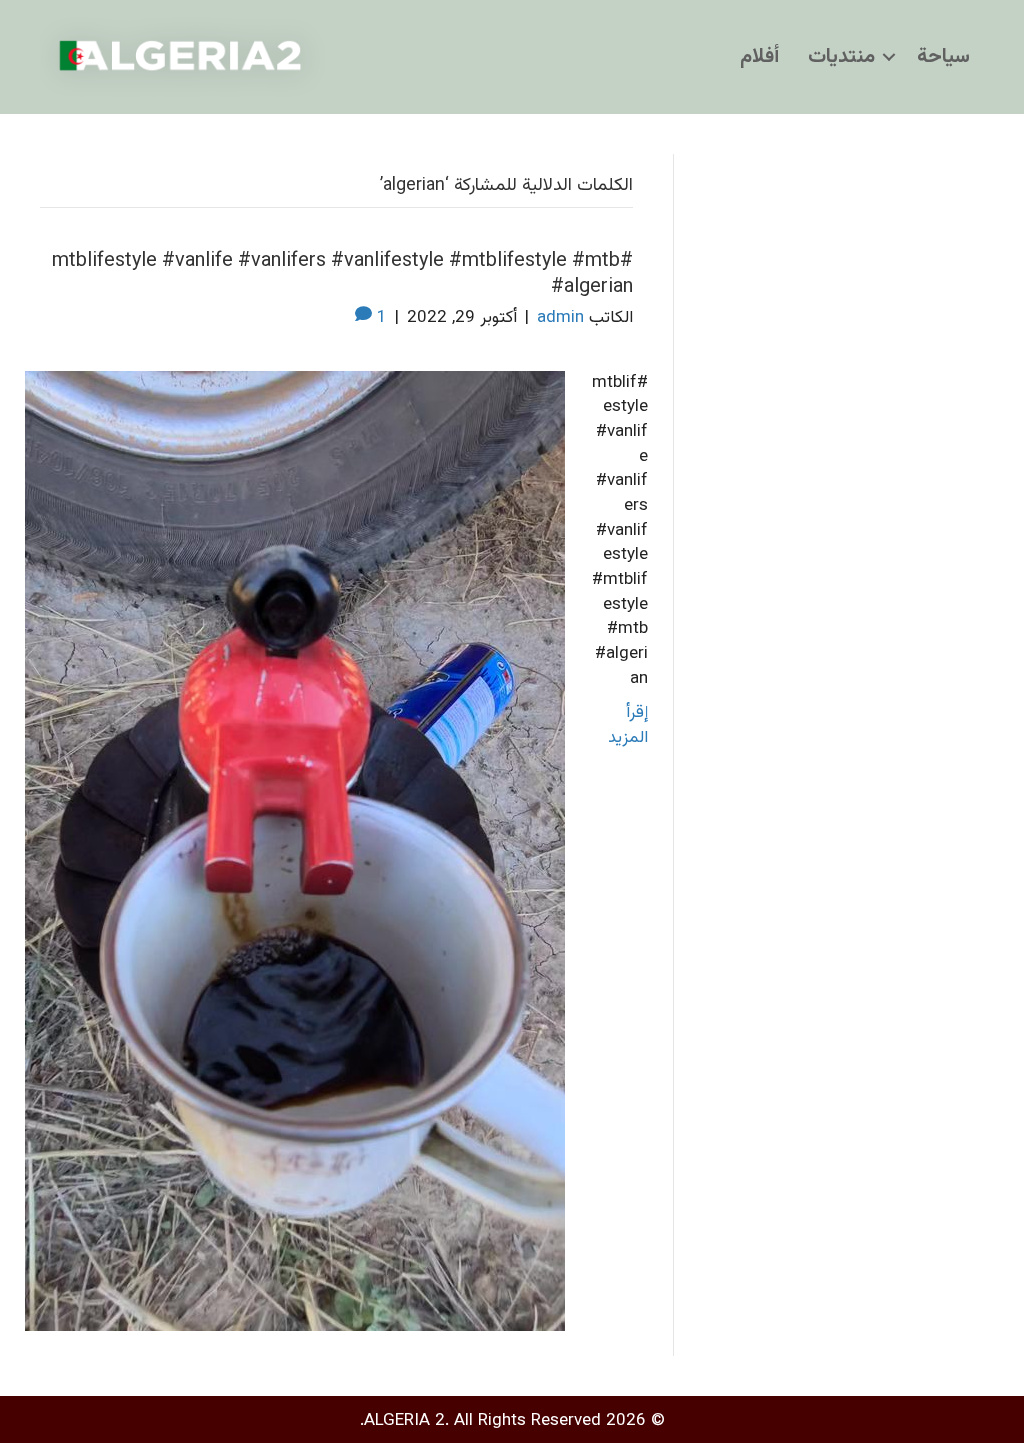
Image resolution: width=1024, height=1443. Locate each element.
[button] (889, 57)
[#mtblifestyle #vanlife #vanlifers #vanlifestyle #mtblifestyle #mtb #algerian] (295, 851)
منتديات (841, 57)
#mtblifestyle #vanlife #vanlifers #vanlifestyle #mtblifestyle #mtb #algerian (342, 274)
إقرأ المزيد (628, 725)
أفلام (759, 57)
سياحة (943, 57)
